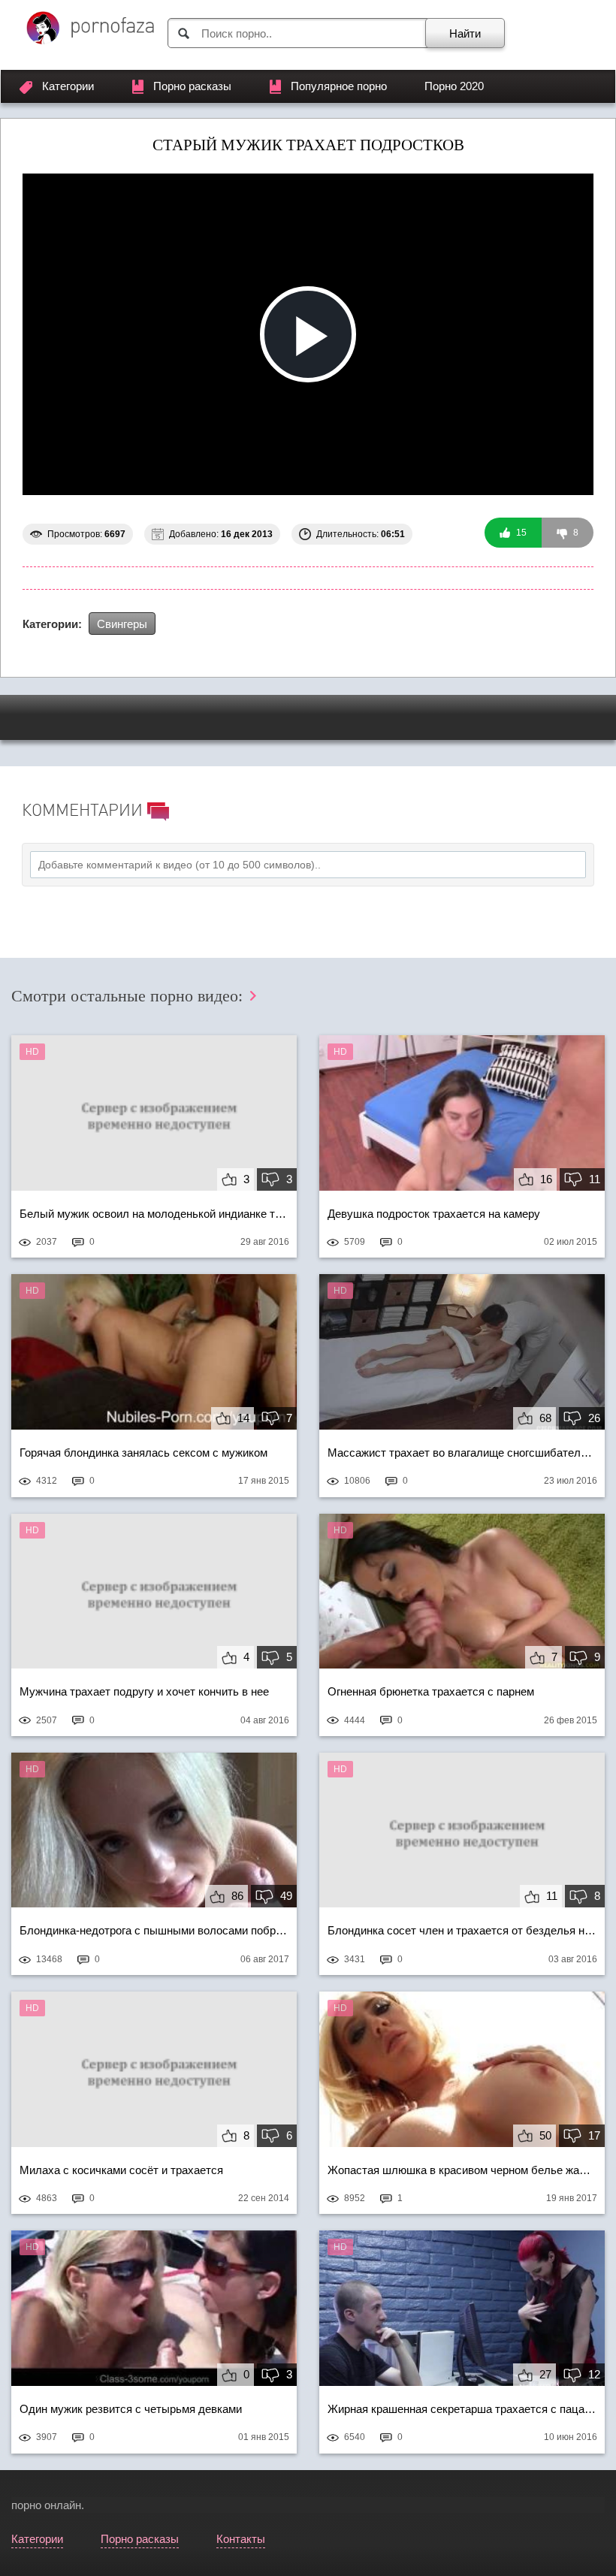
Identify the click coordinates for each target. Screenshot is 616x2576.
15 (520, 533)
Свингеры (122, 624)
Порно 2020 (454, 86)
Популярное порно (339, 86)
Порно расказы (192, 86)
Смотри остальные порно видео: (129, 996)
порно (26, 2505)
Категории (68, 86)
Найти (465, 33)
